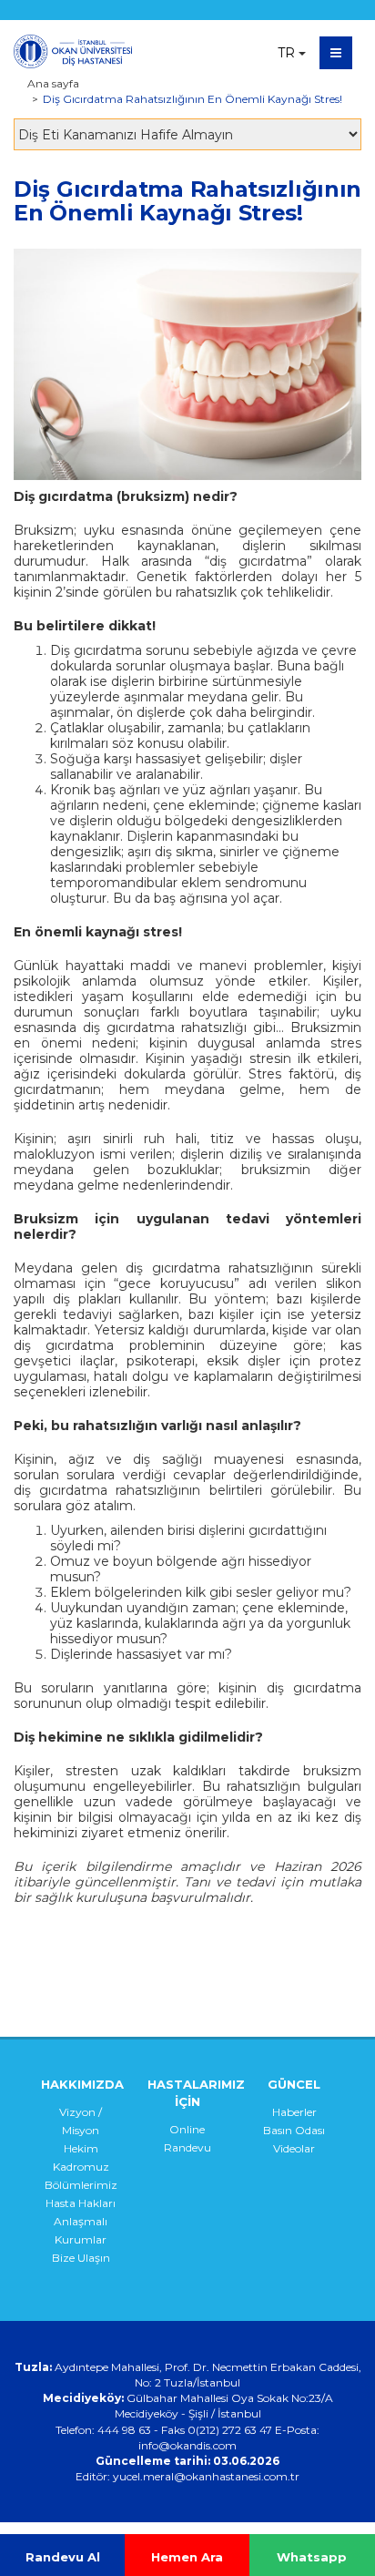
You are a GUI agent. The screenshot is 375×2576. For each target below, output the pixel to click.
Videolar (294, 2148)
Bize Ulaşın (81, 2258)
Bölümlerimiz (81, 2185)
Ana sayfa (53, 83)
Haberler (294, 2112)
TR (286, 53)
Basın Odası (294, 2130)
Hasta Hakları (81, 2203)
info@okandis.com (187, 2445)
